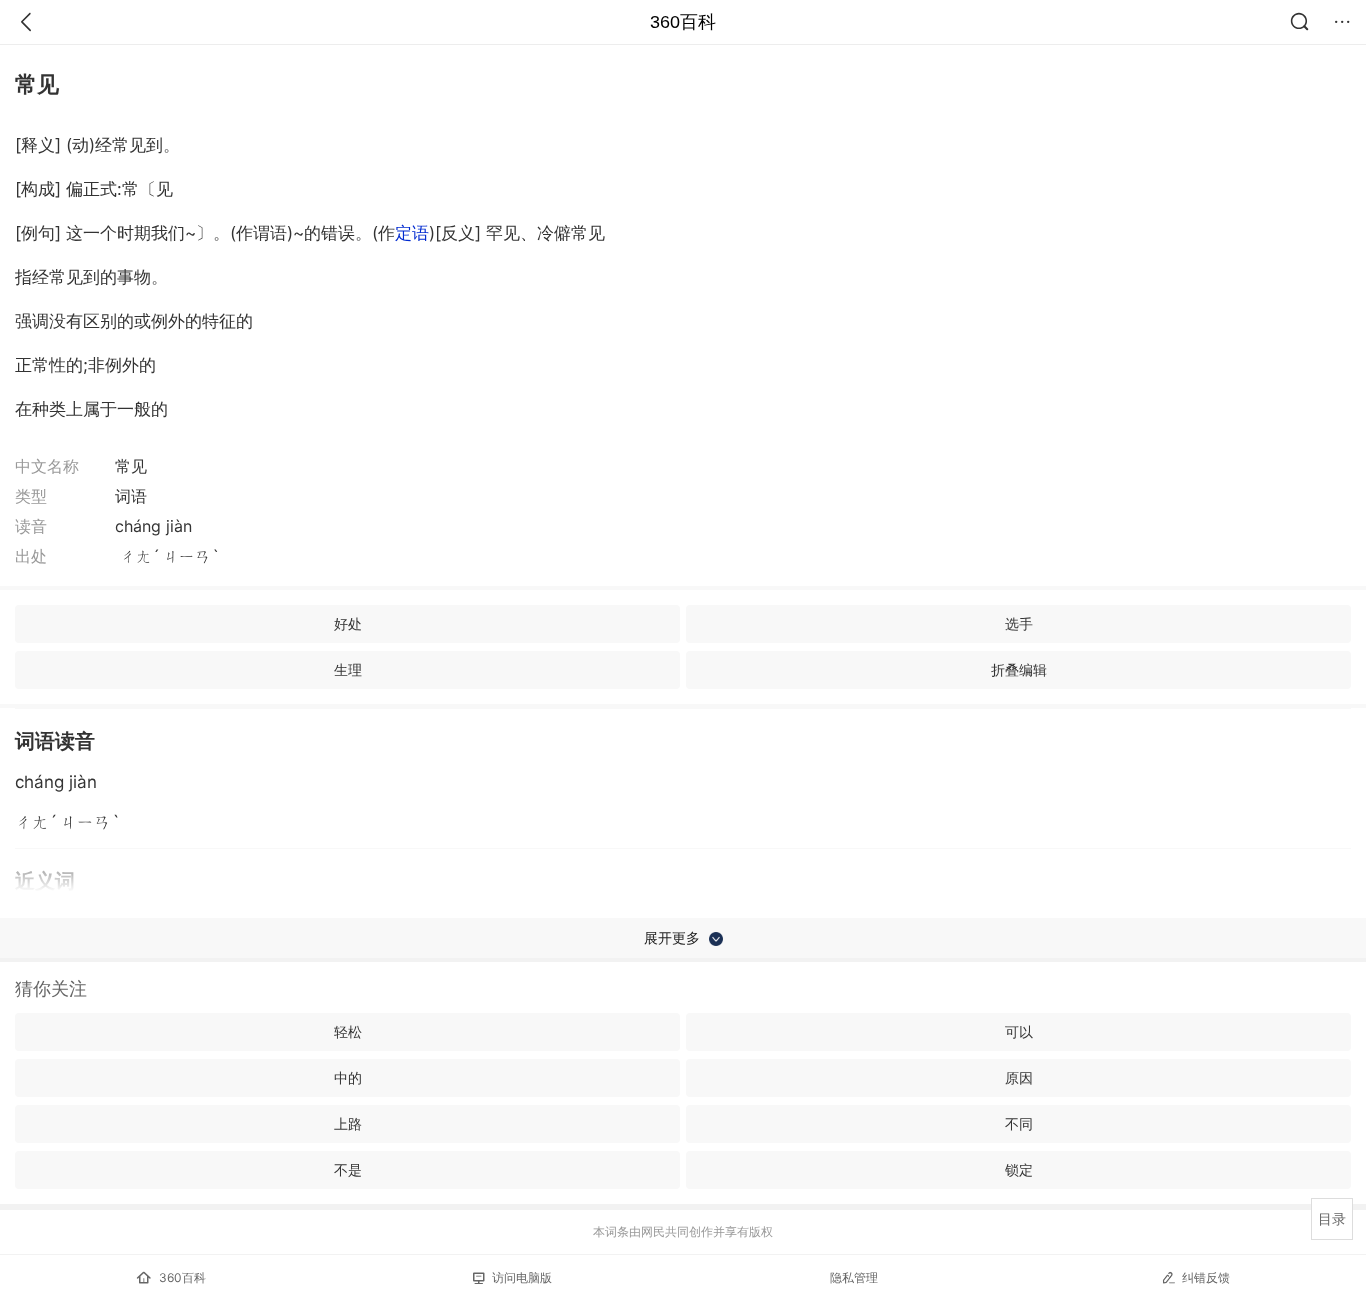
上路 (348, 1123)
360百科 (683, 22)
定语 (412, 233)
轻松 (348, 1031)
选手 (1019, 623)
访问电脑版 (522, 1277)
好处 (348, 623)
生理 (348, 669)
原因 (1019, 1077)
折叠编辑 (1019, 669)
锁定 (1019, 1169)
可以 (1019, 1031)
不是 (348, 1169)
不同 (1019, 1123)
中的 (348, 1077)
